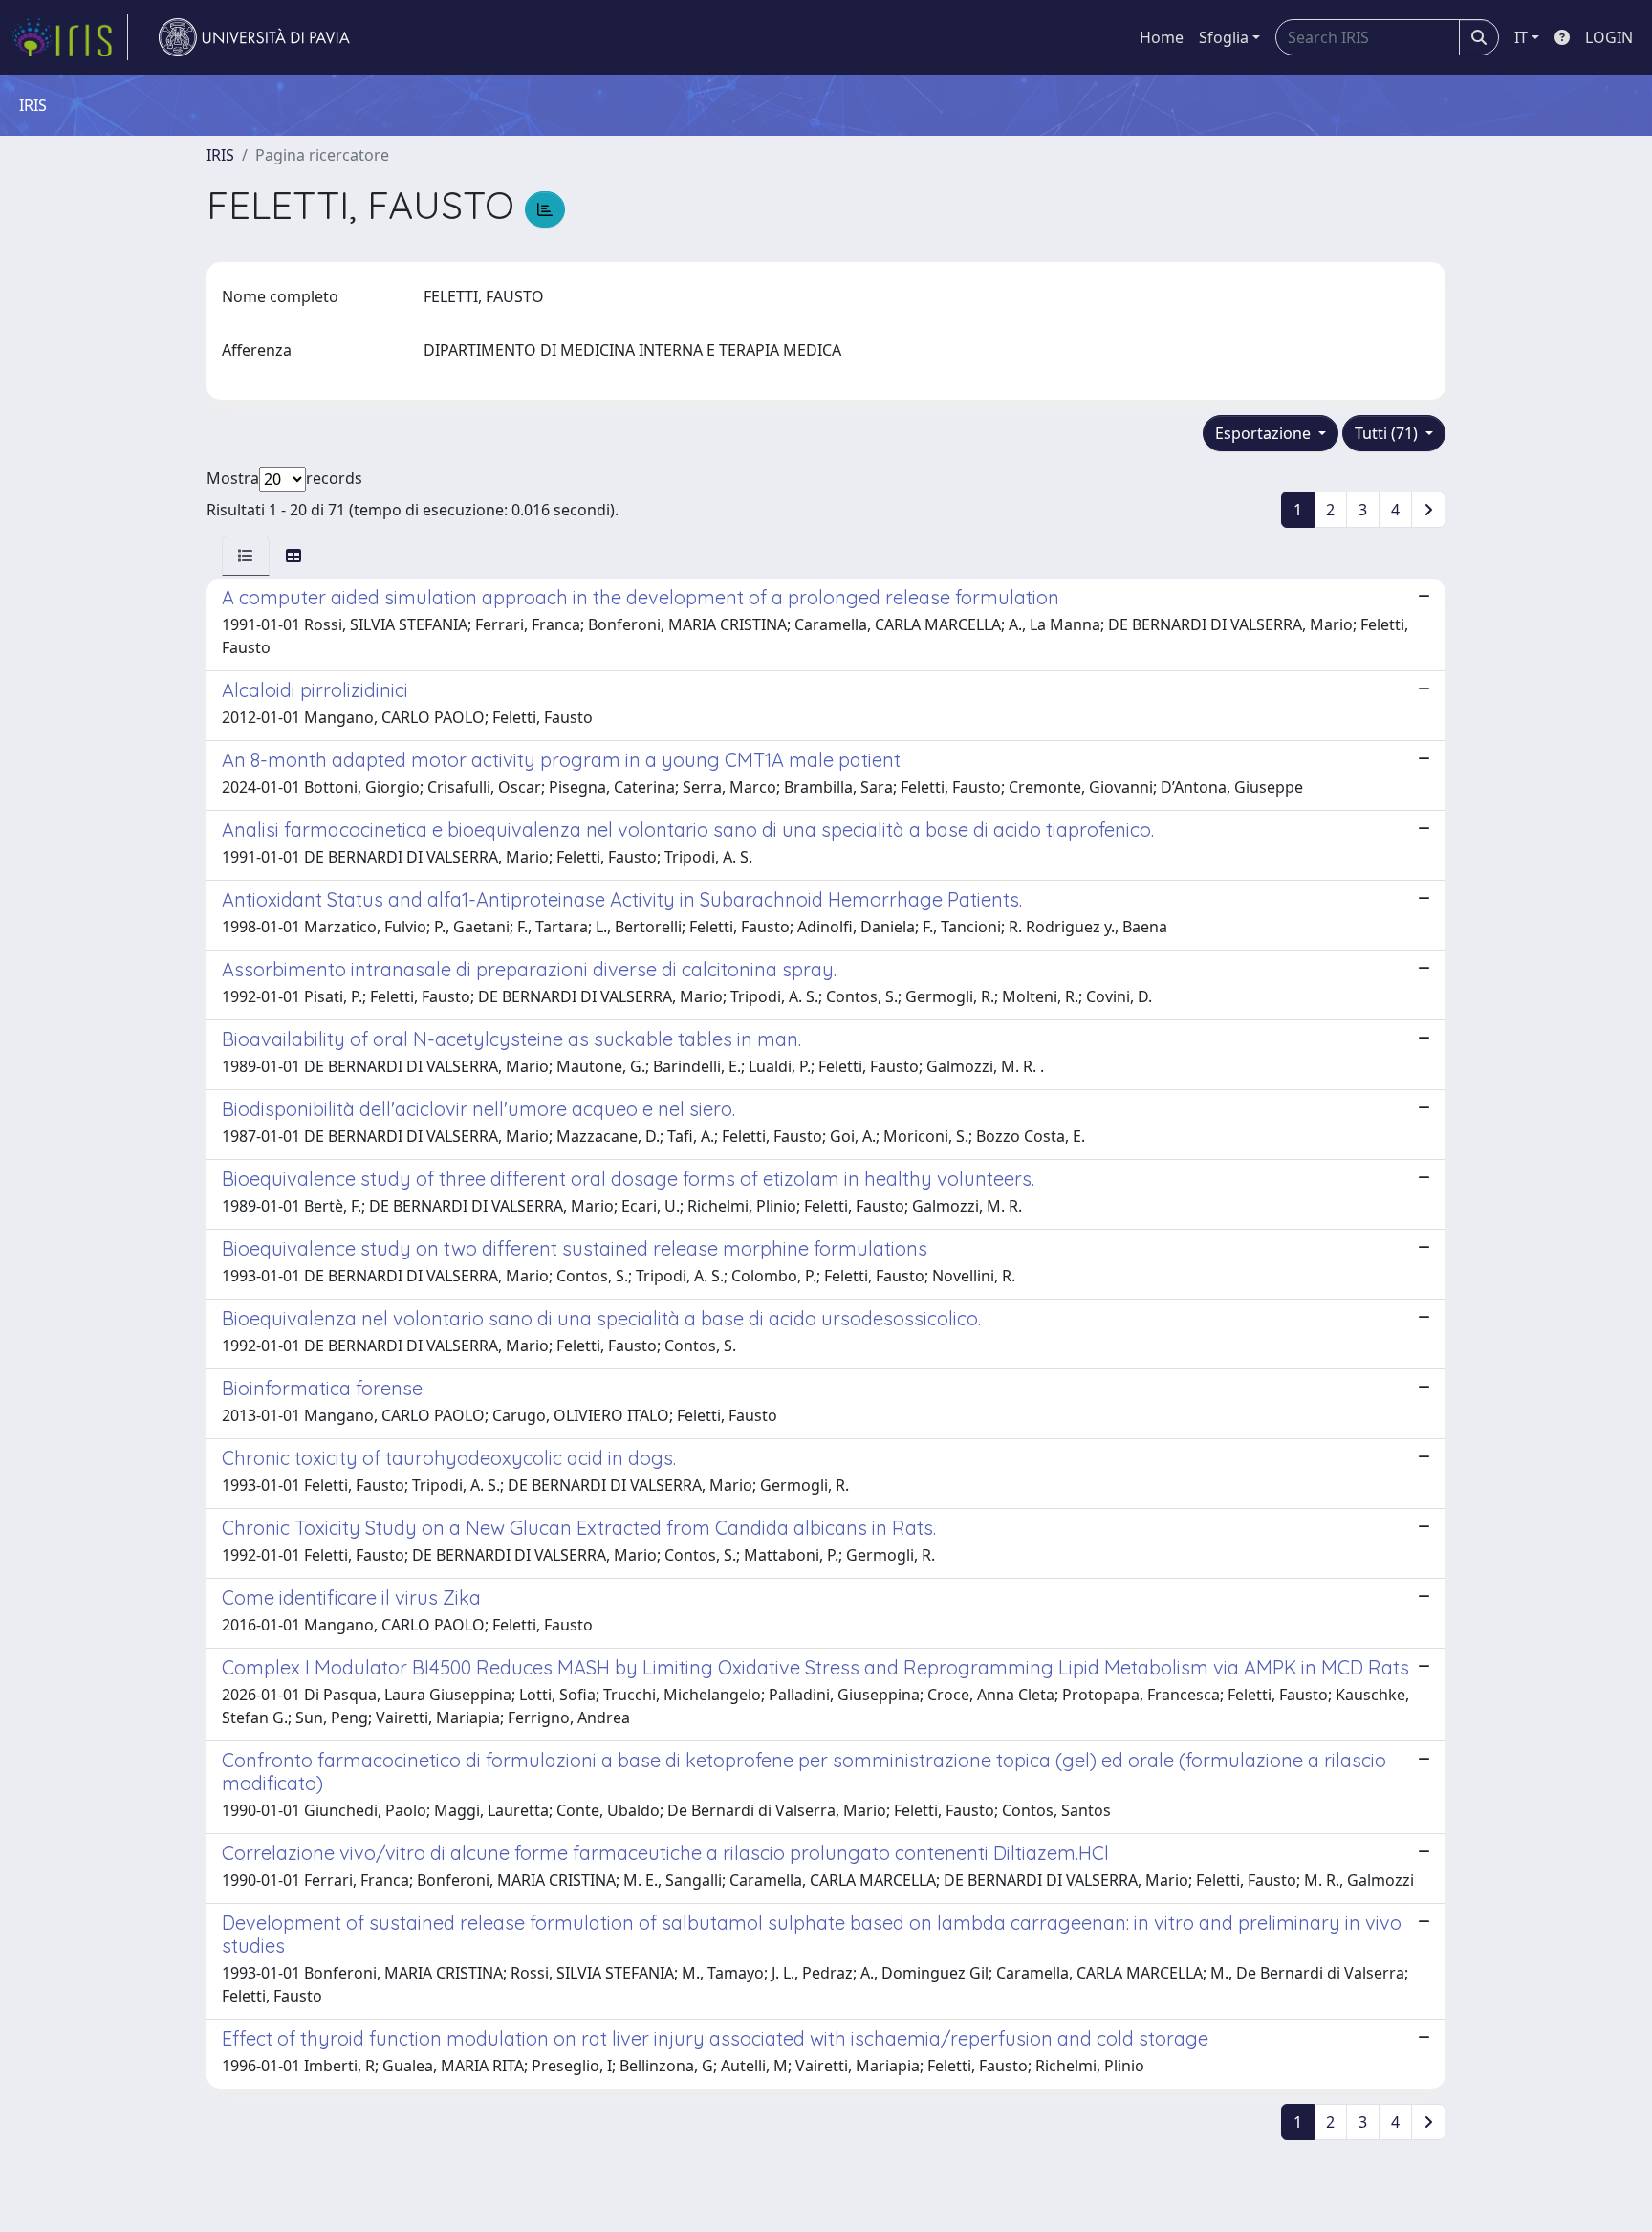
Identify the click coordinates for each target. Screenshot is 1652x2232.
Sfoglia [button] (1224, 37)
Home (1162, 37)
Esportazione (1265, 433)
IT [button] (1521, 37)
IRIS (220, 155)
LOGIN (1609, 37)
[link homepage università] (254, 37)
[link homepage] (70, 37)
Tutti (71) (1388, 433)
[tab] (246, 556)
